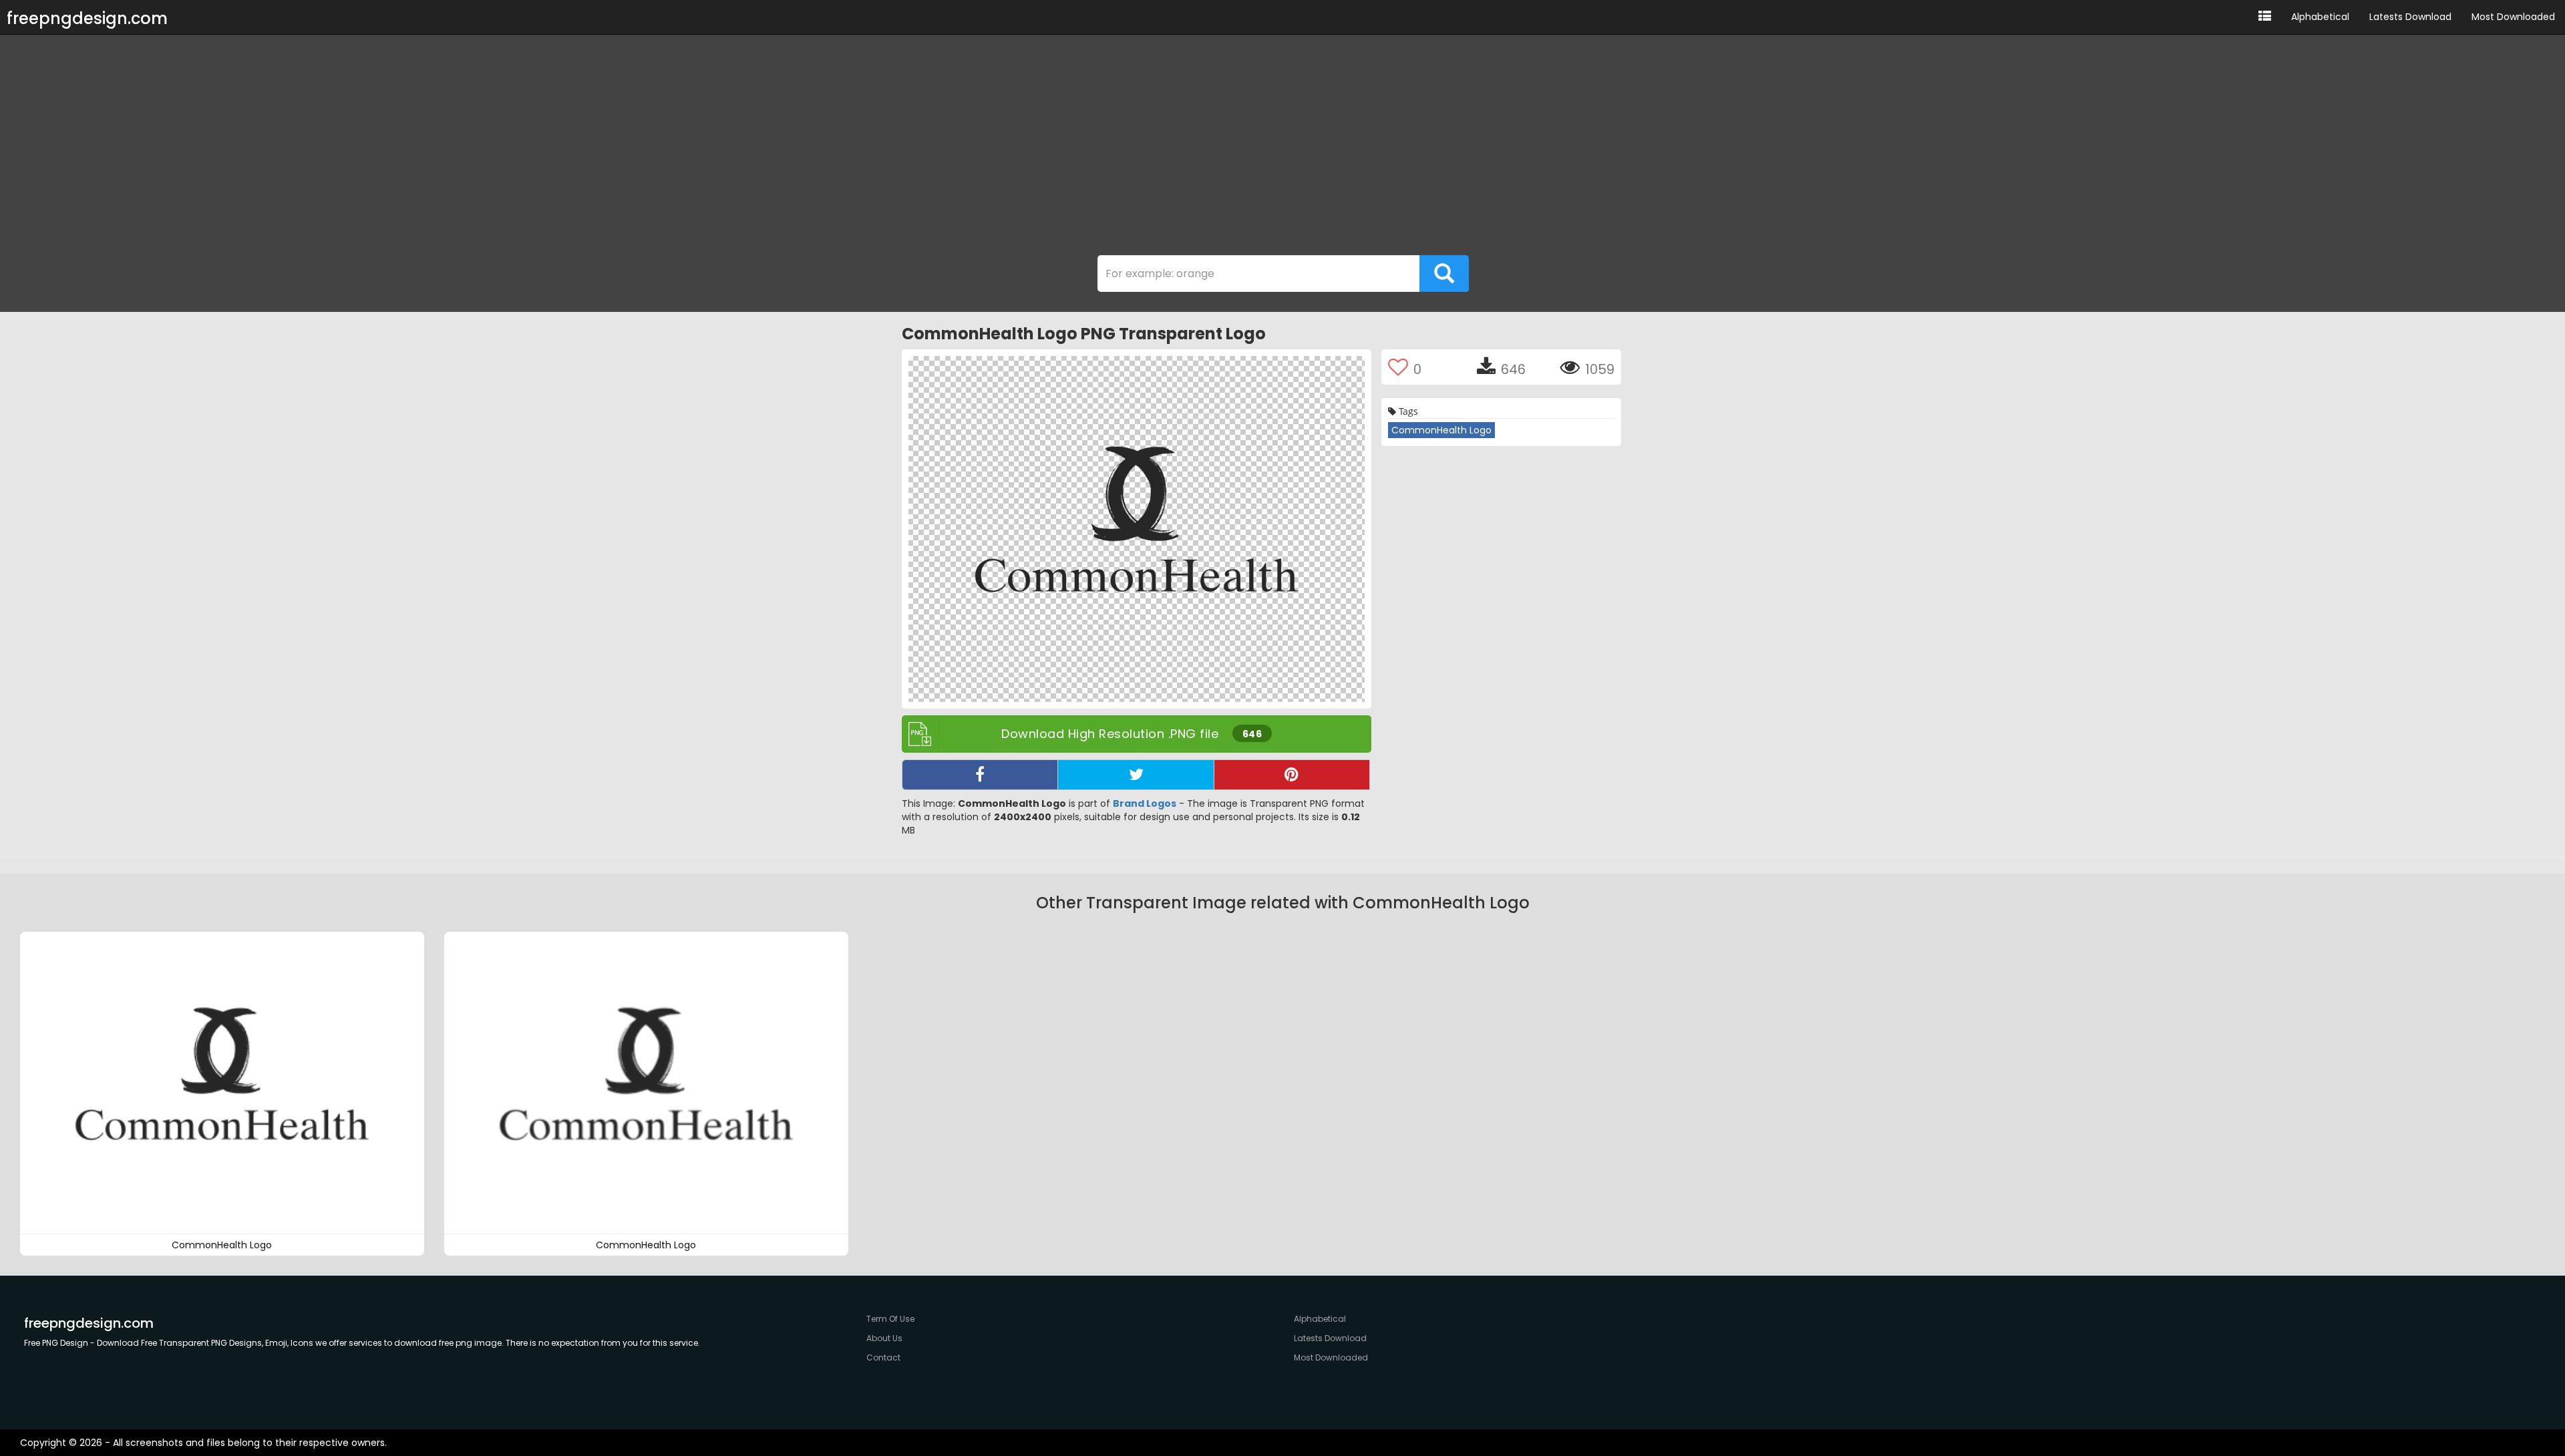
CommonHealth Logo (1441, 430)
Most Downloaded (2513, 17)
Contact (883, 1357)
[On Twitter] (1136, 775)
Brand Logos (1145, 803)
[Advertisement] (1282, 148)
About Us (884, 1338)
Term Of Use (890, 1319)
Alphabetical (2320, 17)
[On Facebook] (980, 775)
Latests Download (2410, 17)
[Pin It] (1292, 775)
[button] (2265, 17)
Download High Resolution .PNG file (1132, 734)
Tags (1407, 411)
